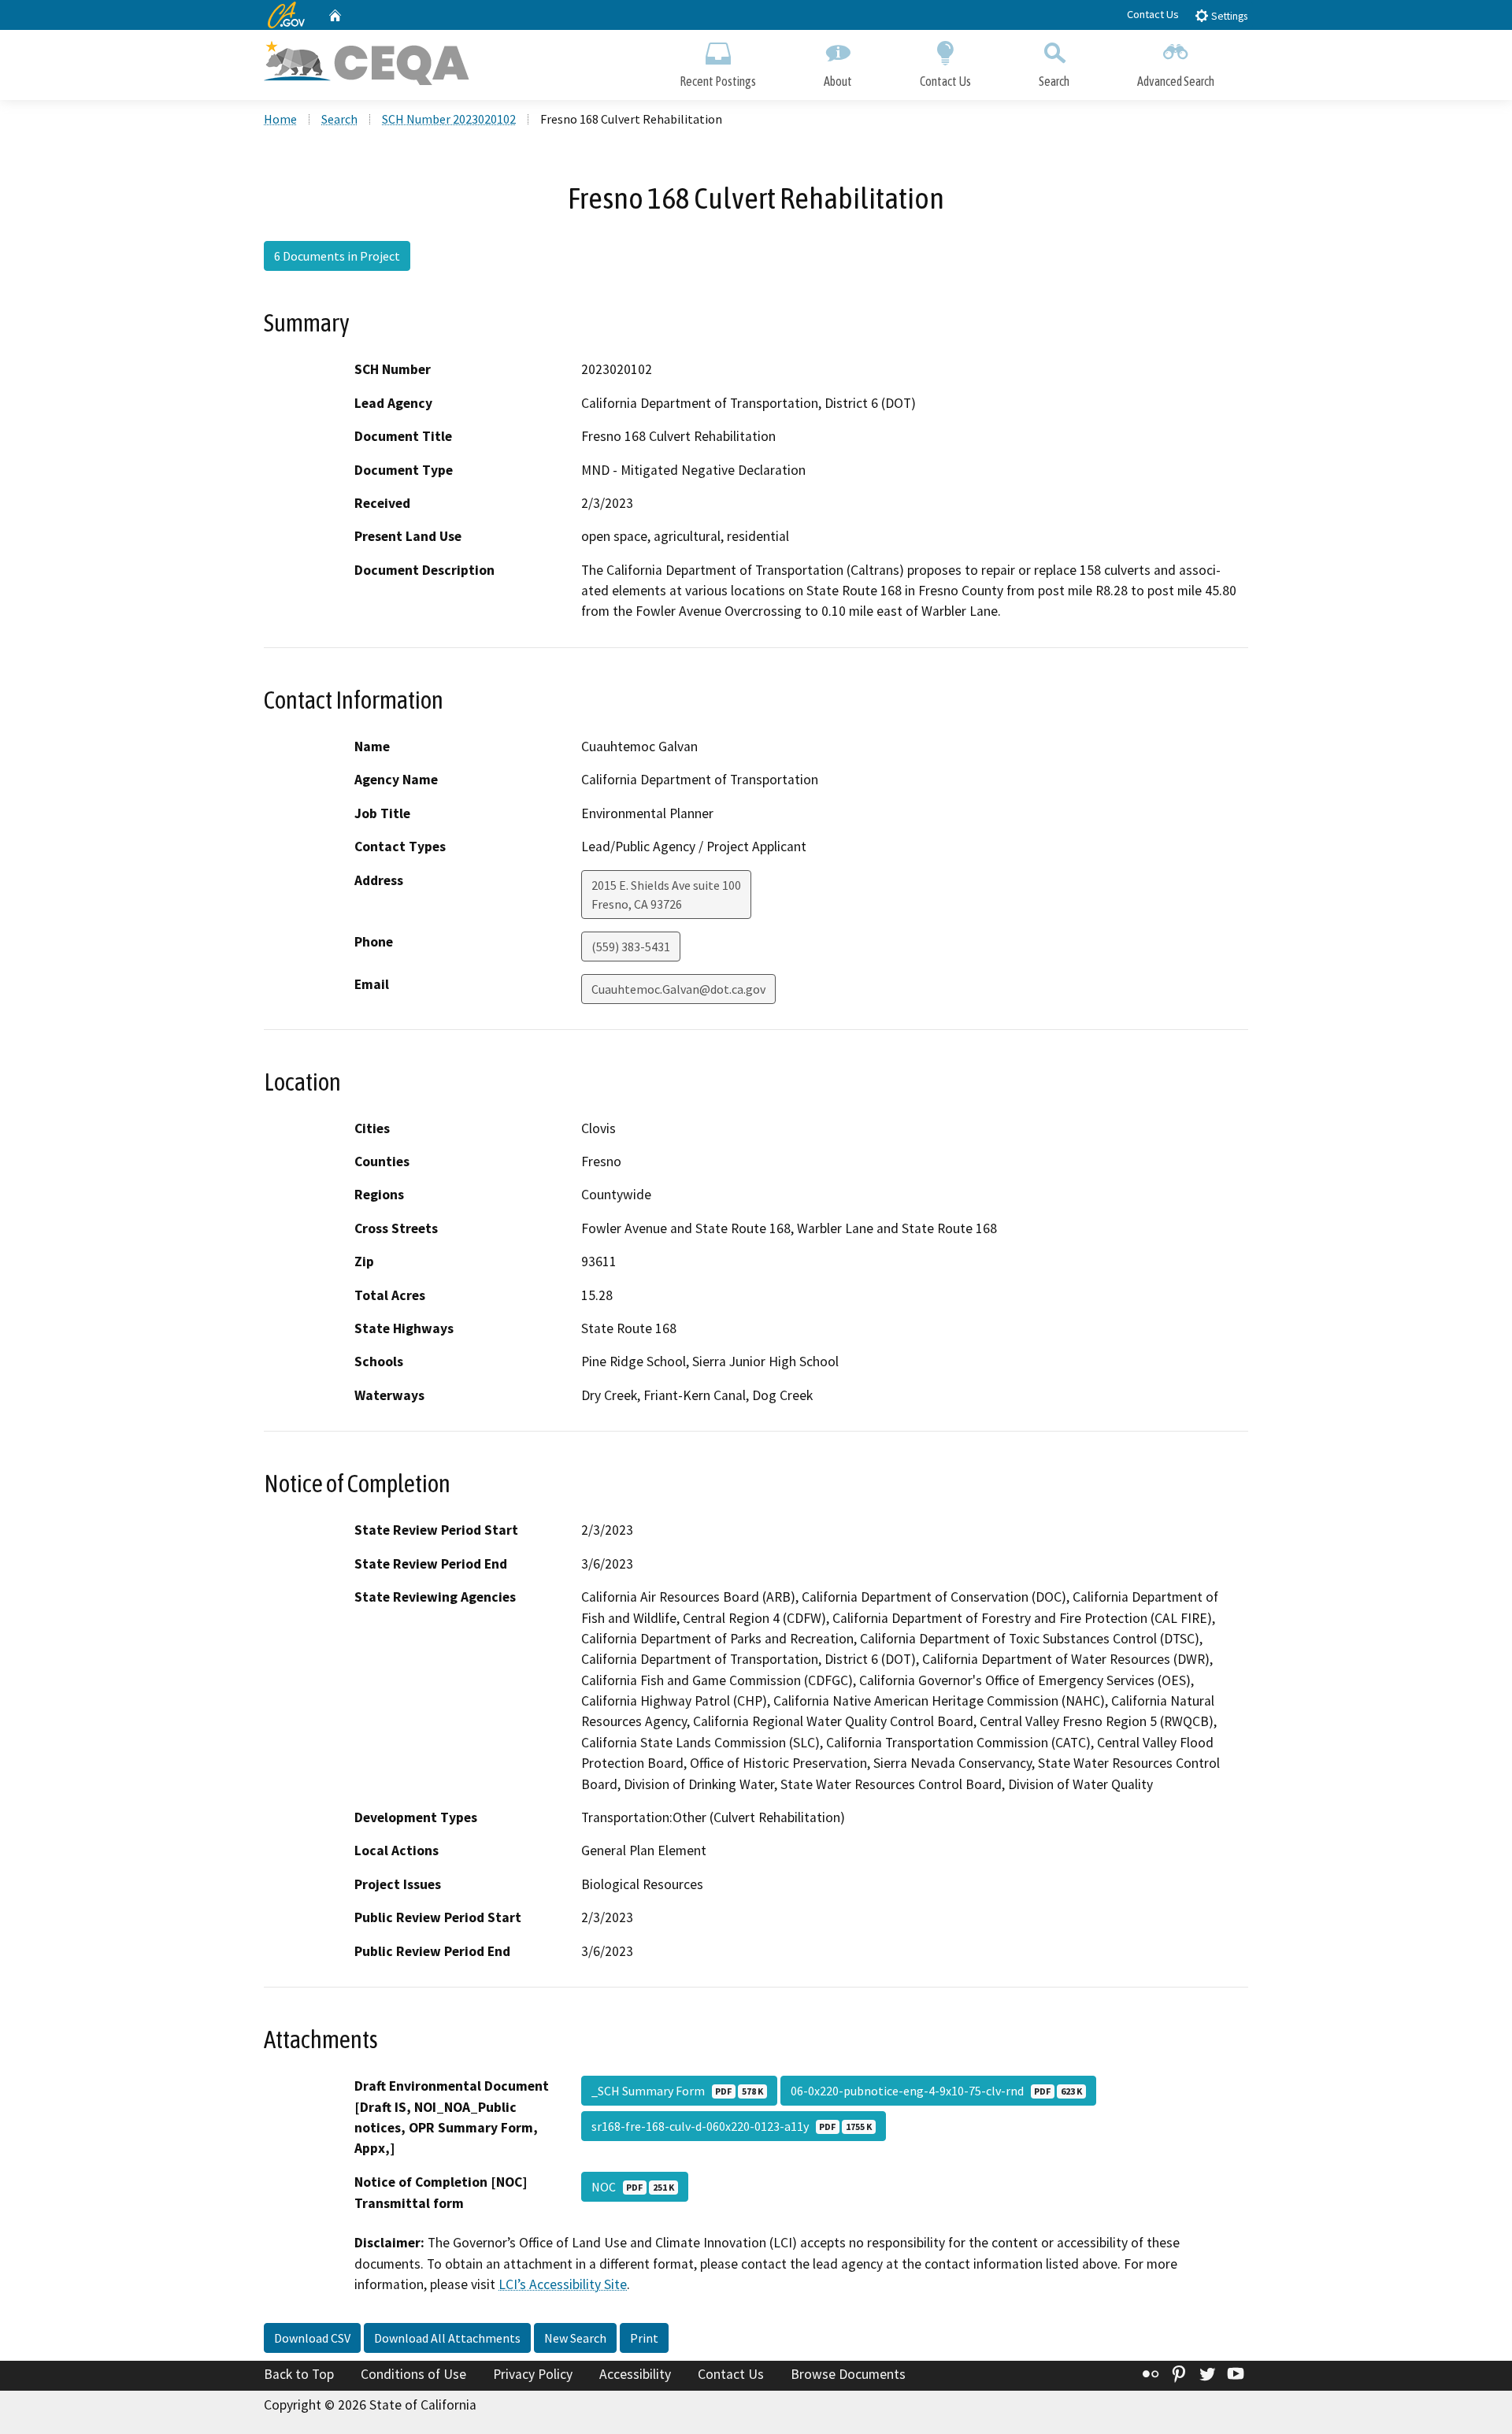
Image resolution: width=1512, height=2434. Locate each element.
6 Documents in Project (337, 256)
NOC (633, 2187)
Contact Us (1153, 14)
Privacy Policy (533, 2374)
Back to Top (299, 2374)
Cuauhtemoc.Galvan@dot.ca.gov (678, 989)
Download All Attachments (447, 2338)
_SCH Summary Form (677, 2091)
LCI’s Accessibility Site (563, 2284)
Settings (1228, 16)
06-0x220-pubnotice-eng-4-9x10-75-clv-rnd (936, 2091)
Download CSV (312, 2338)
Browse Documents (848, 2374)
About (838, 81)
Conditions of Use (413, 2374)
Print (644, 2338)
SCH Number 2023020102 (449, 119)
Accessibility (635, 2374)
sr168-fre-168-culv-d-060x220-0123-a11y (732, 2126)
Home (280, 119)
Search (1054, 81)
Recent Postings (718, 81)
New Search (575, 2338)
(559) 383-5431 (631, 947)
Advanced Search (1176, 81)
